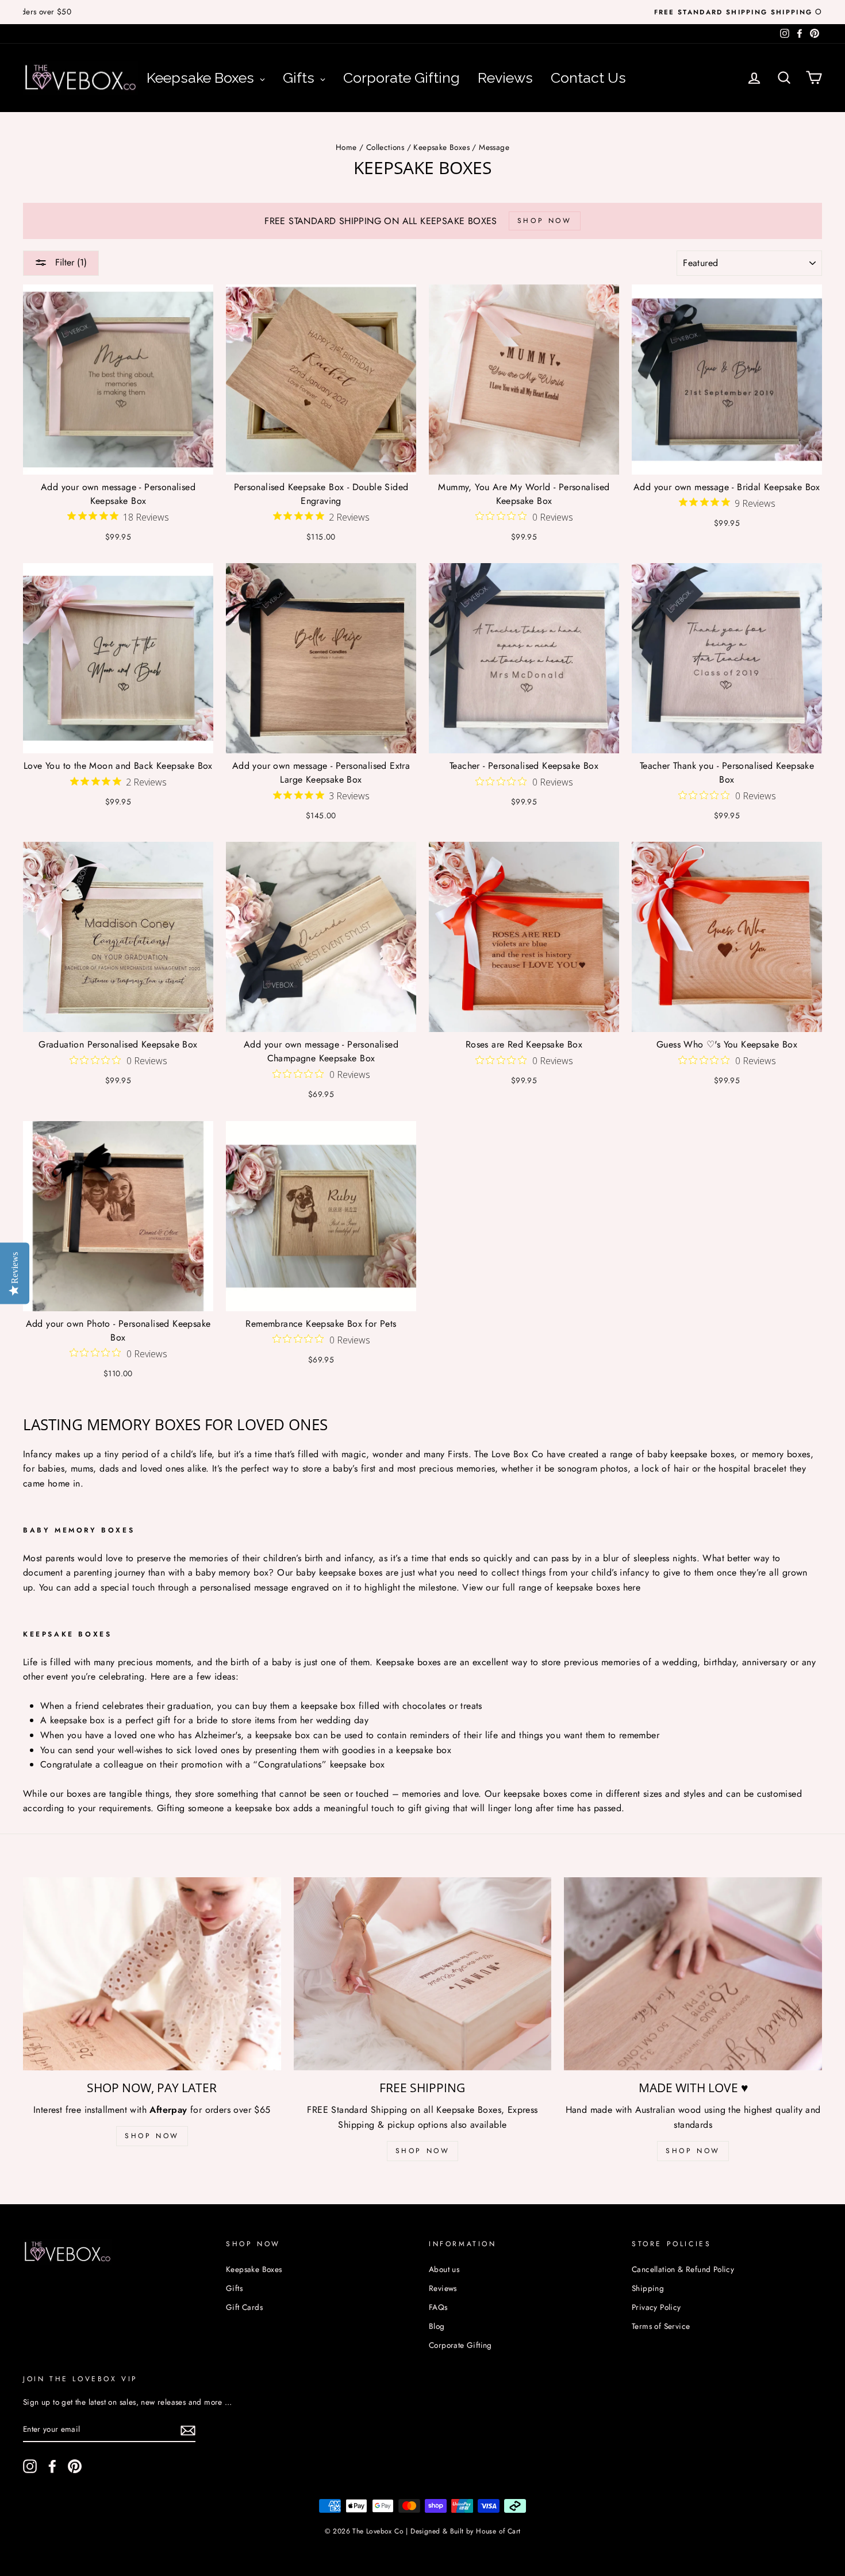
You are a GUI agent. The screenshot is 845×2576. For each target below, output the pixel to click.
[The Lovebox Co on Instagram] (30, 2466)
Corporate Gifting (460, 2345)
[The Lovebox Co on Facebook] (52, 2466)
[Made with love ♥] (693, 1974)
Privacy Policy (656, 2307)
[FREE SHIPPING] (423, 1974)
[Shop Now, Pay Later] (152, 1974)
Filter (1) (70, 262)
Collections (385, 147)
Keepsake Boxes (441, 147)
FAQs (438, 2307)
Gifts (234, 2288)
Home (346, 147)
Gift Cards (244, 2307)
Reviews (443, 2288)
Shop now (693, 2151)
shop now (152, 2136)
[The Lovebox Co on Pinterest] (75, 2466)
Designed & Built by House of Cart (465, 2531)
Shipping (648, 2288)
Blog (437, 2326)
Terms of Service (661, 2326)
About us (444, 2269)
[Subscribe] (188, 2429)
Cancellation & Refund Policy (683, 2269)
